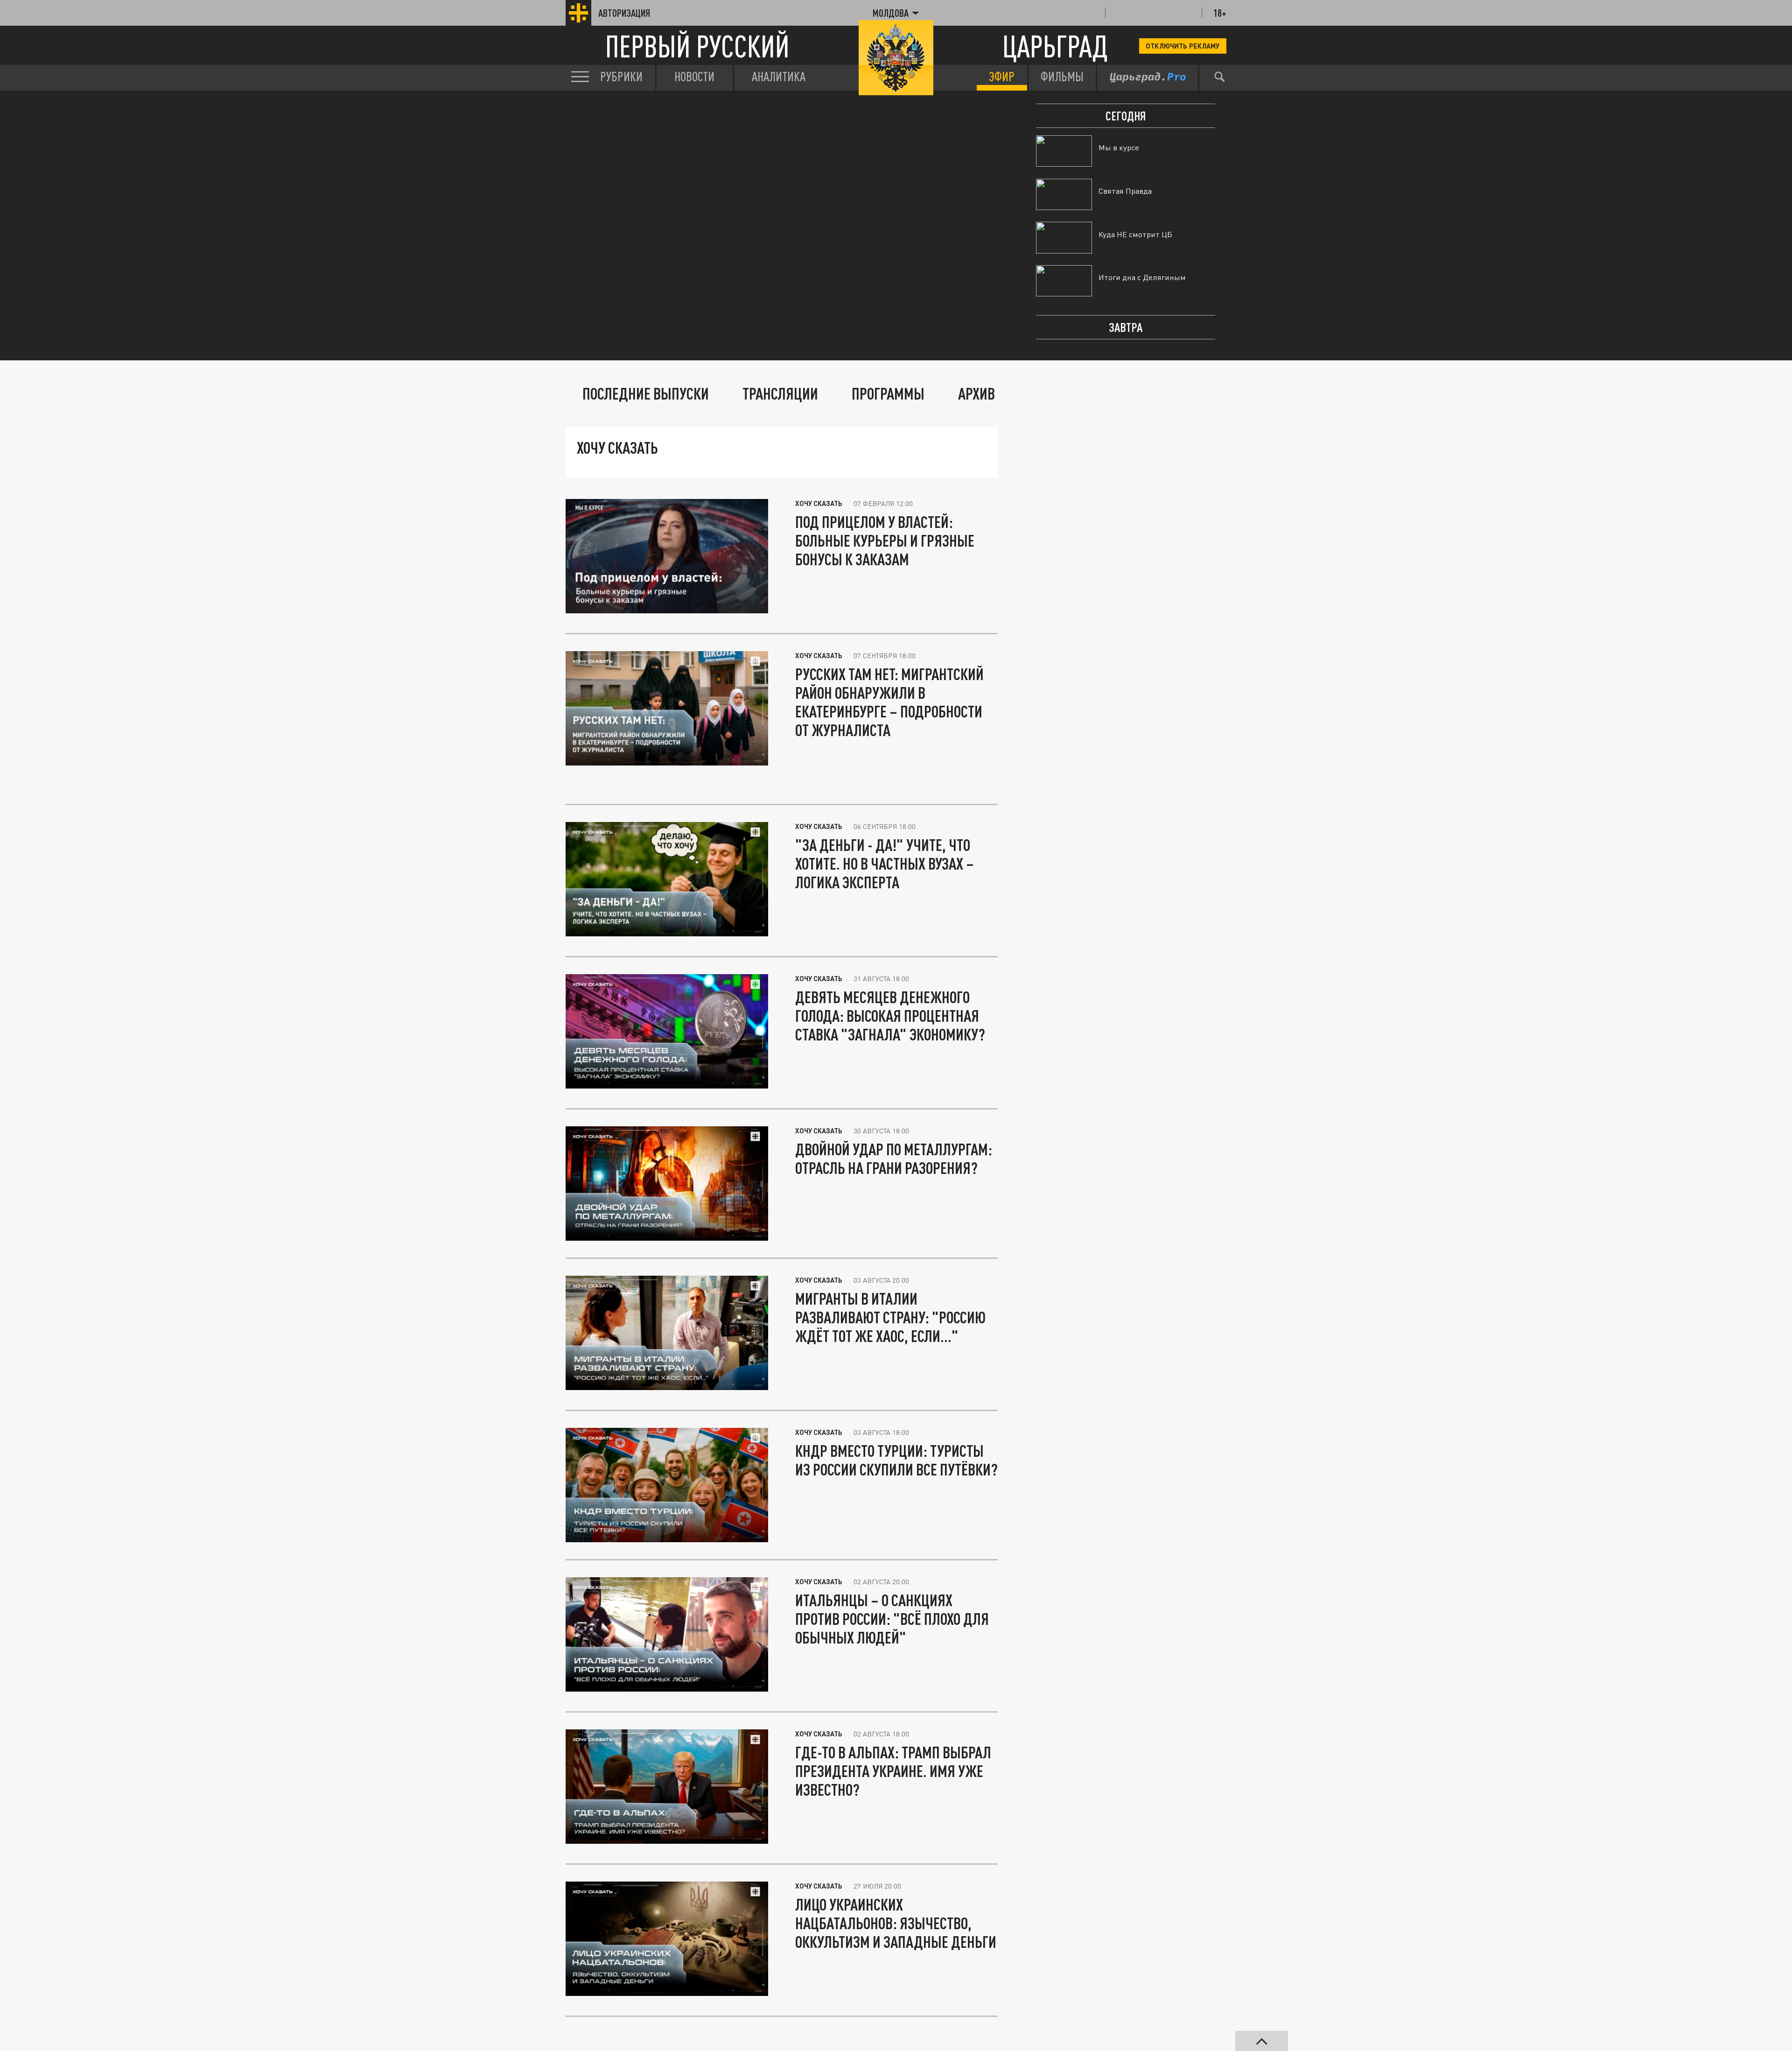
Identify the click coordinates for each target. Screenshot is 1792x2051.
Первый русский (697, 46)
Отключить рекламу (1183, 46)
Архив (976, 393)
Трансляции (780, 393)
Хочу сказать (819, 503)
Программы (888, 393)
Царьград (1055, 46)
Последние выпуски (646, 393)
